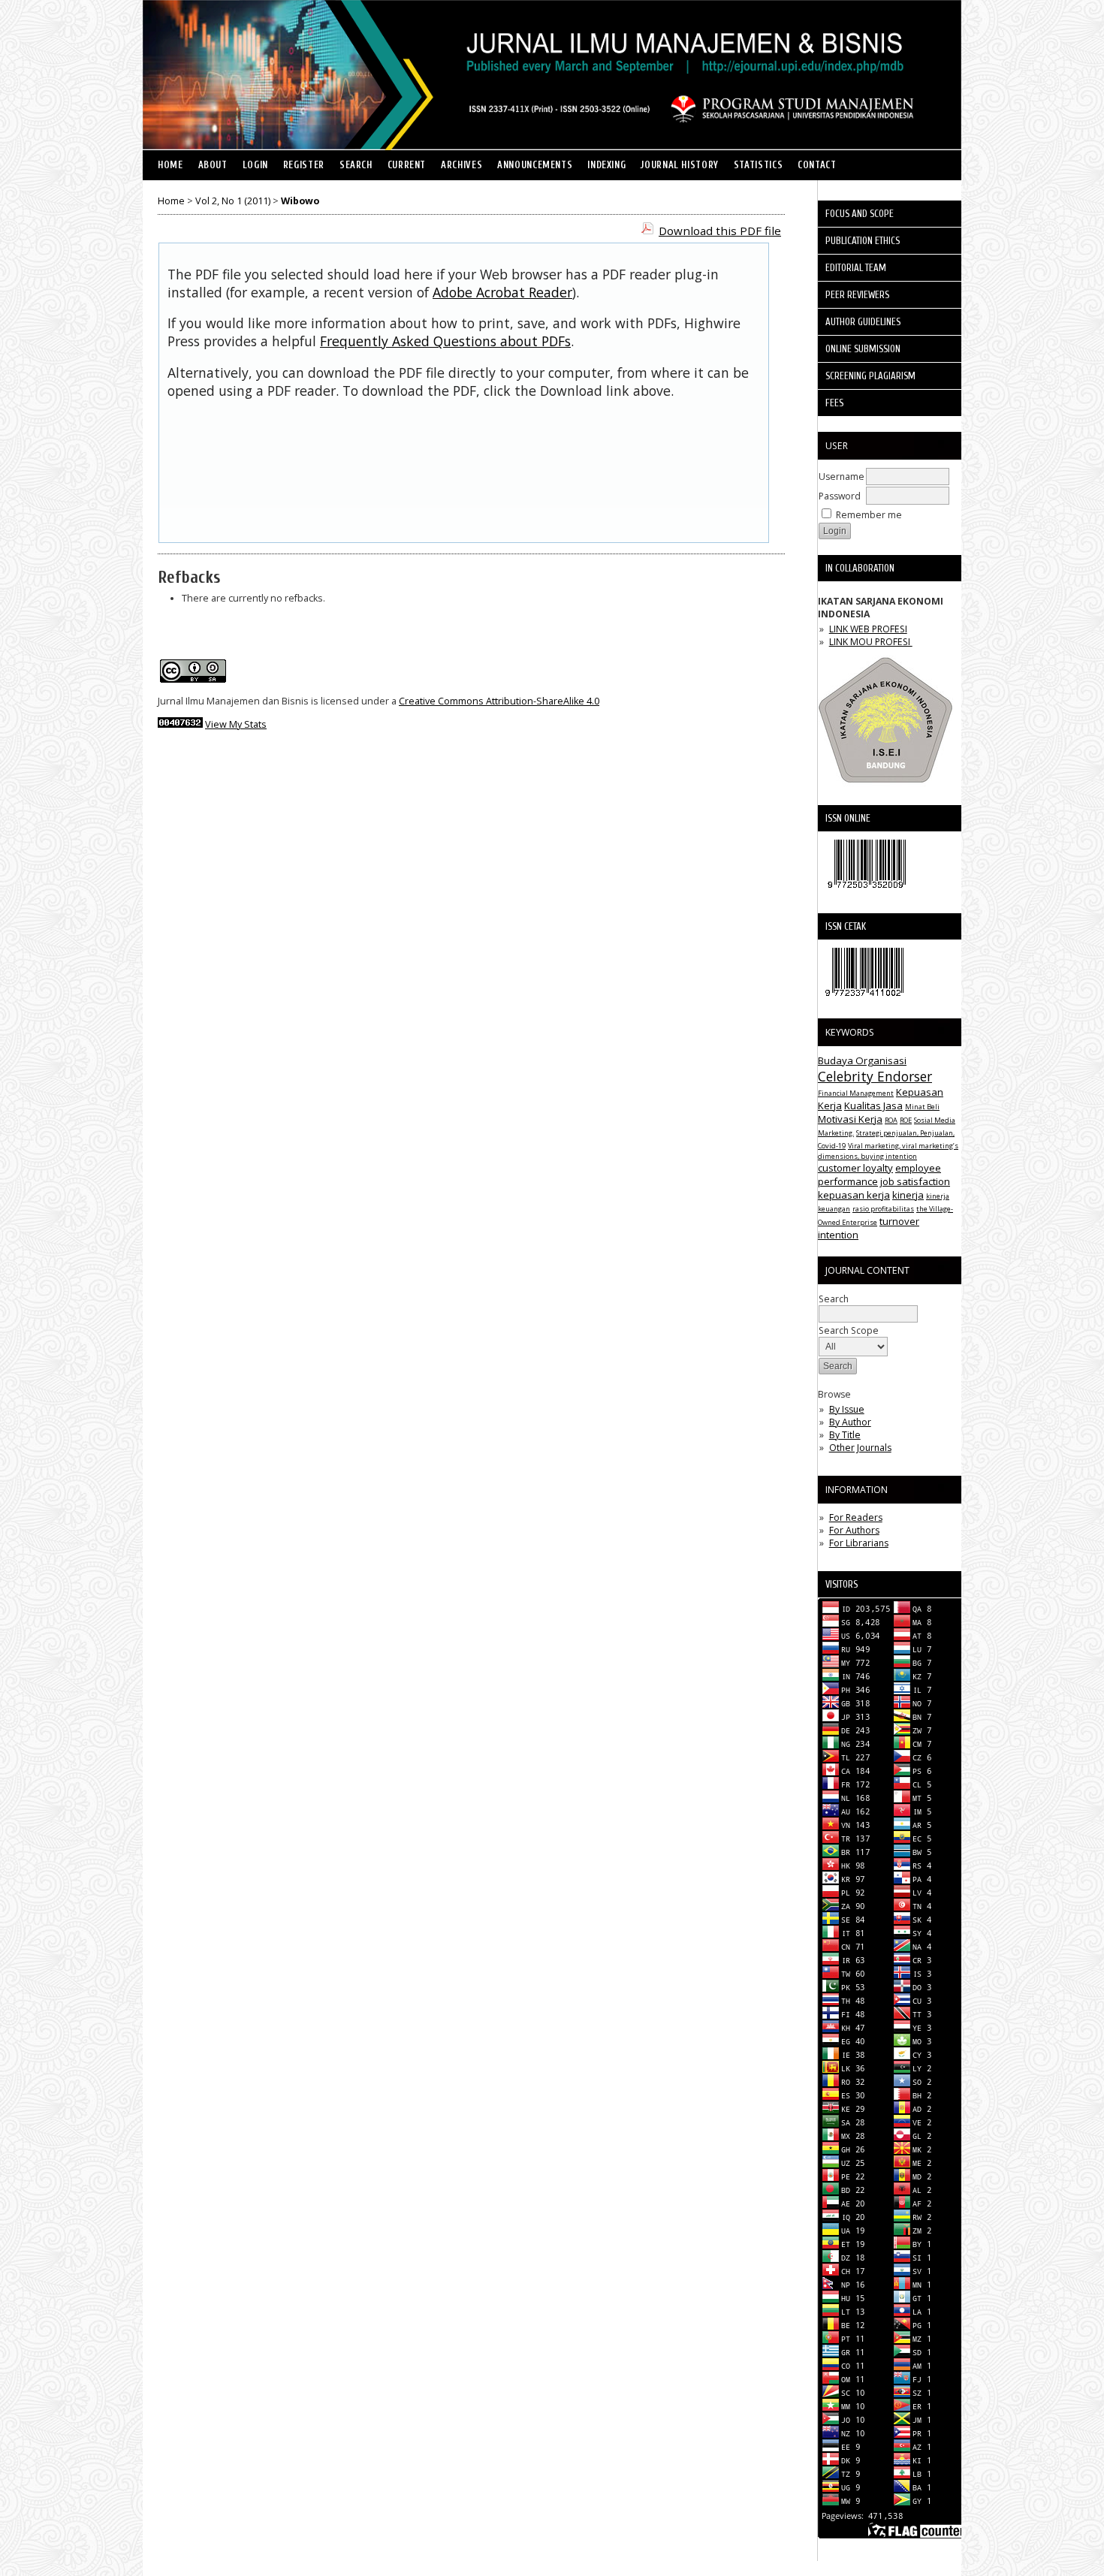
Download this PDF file (720, 231)
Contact (817, 165)
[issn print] (864, 1000)
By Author (850, 1422)
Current (407, 165)
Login (255, 165)
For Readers (856, 1517)
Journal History (679, 165)
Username (842, 477)
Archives (462, 165)
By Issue (847, 1409)
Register (304, 165)
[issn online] (867, 892)
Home (170, 165)
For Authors (854, 1530)
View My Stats (236, 724)
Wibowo (300, 201)
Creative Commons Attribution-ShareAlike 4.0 (499, 701)
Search (356, 165)
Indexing (606, 165)
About (213, 165)
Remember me (869, 515)
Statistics (758, 165)
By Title (845, 1435)
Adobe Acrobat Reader (502, 292)
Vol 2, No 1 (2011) (233, 201)
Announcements (535, 165)
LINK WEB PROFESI (868, 629)
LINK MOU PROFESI (871, 642)
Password (840, 496)
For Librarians (859, 1543)
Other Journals (860, 1448)
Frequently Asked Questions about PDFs (445, 341)
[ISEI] (885, 787)
